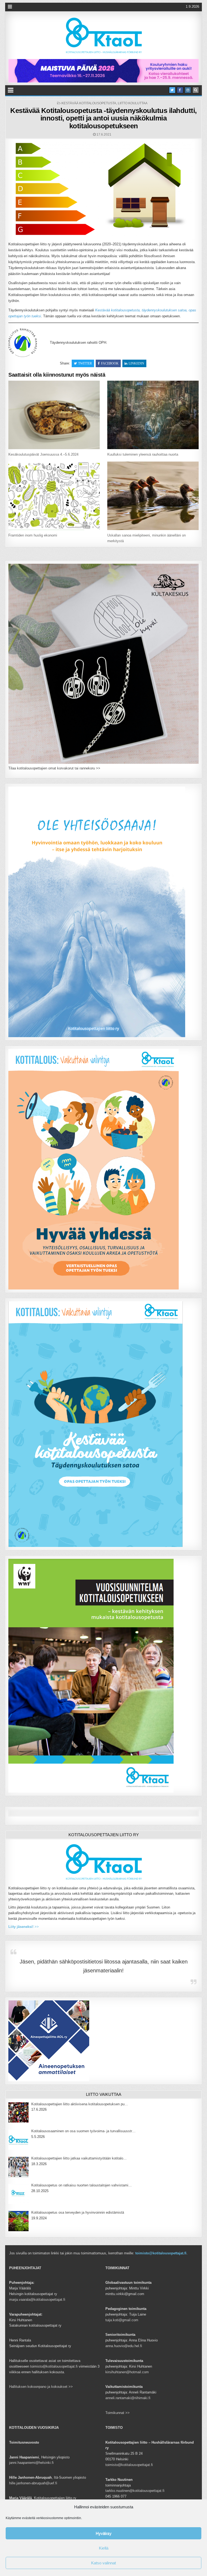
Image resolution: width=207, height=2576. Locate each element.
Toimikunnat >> (118, 2413)
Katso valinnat (103, 2563)
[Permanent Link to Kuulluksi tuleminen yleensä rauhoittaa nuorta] (153, 415)
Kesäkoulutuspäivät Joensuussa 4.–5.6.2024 (43, 454)
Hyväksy (104, 2533)
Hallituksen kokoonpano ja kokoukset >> (41, 2387)
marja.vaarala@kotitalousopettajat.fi (37, 2300)
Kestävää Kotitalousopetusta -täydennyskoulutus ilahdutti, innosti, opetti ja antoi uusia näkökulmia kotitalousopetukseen (103, 118)
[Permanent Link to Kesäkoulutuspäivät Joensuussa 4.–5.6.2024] (54, 415)
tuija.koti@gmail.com (122, 2320)
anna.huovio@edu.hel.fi (124, 2346)
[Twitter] (172, 90)
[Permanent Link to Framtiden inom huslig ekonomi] (54, 496)
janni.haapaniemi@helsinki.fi (31, 2463)
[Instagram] (188, 90)
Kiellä (104, 2548)
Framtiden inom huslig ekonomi (33, 535)
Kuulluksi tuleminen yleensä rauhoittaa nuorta (143, 454)
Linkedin (136, 363)
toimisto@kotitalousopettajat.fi (161, 2253)
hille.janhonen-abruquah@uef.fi (33, 2483)
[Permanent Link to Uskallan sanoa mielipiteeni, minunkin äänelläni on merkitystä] (153, 496)
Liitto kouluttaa (133, 103)
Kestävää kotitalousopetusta (89, 103)
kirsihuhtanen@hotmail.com (127, 2372)
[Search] (196, 90)
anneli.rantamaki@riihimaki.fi (128, 2398)
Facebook (110, 363)
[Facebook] (180, 90)
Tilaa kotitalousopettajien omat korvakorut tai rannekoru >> (54, 768)
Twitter (85, 363)
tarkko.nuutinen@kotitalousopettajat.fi (135, 2491)
